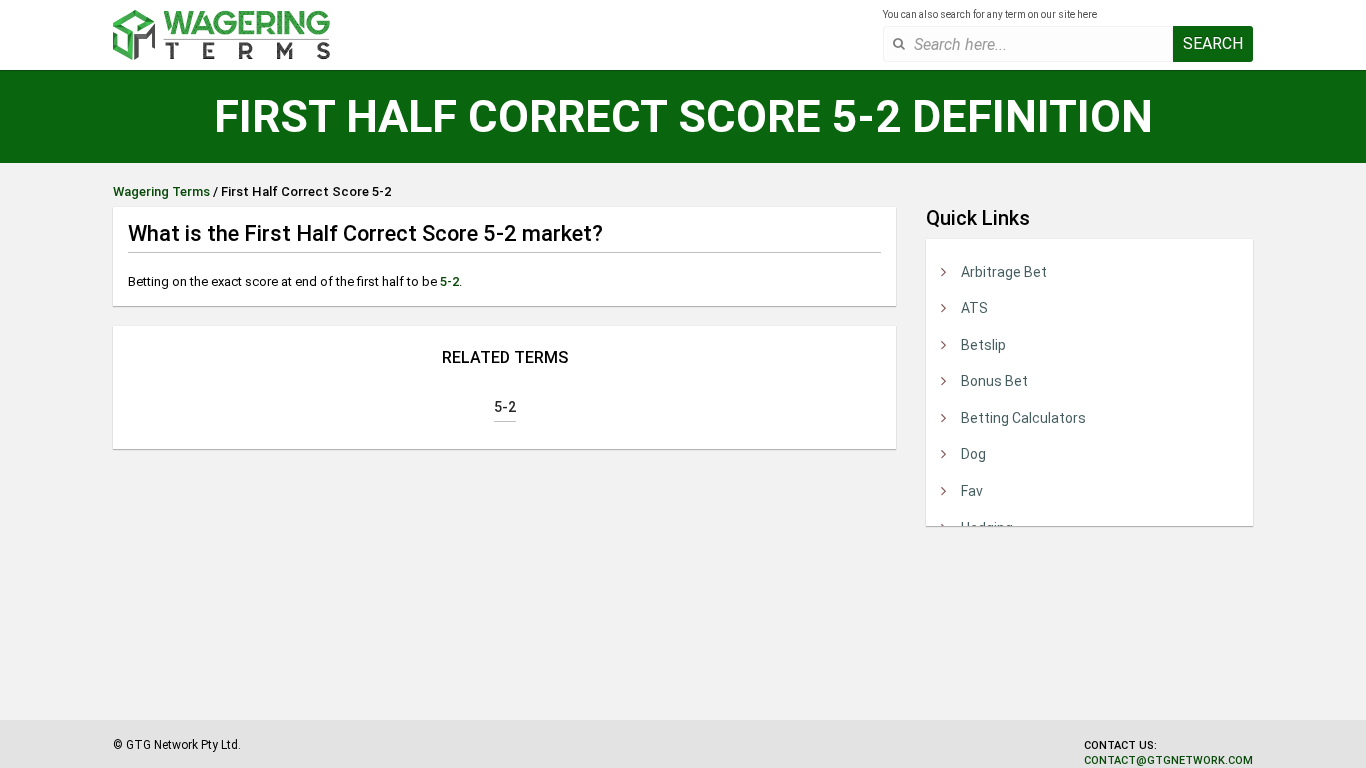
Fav (972, 491)
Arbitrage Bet (1004, 272)
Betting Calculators (1023, 418)
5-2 (449, 281)
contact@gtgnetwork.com (1168, 760)
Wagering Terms (161, 191)
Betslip (983, 345)
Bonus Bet (994, 381)
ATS (974, 308)
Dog (973, 454)
